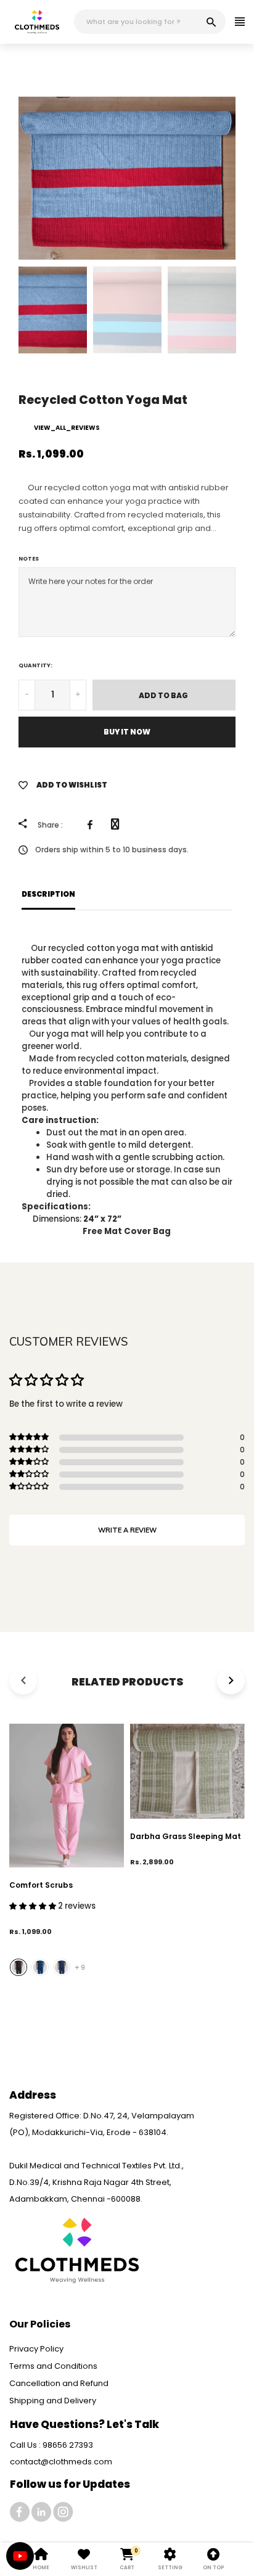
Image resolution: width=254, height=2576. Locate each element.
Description (48, 894)
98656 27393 (68, 2445)
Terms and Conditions (53, 2366)
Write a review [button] (127, 1530)
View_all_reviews (67, 428)
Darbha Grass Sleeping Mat (186, 1836)
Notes (29, 559)
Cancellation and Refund (59, 2383)
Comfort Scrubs (41, 1885)
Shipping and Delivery (53, 2401)
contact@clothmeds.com (61, 2462)
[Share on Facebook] (93, 825)
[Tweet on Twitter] (118, 825)
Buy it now (127, 732)
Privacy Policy (36, 2349)
